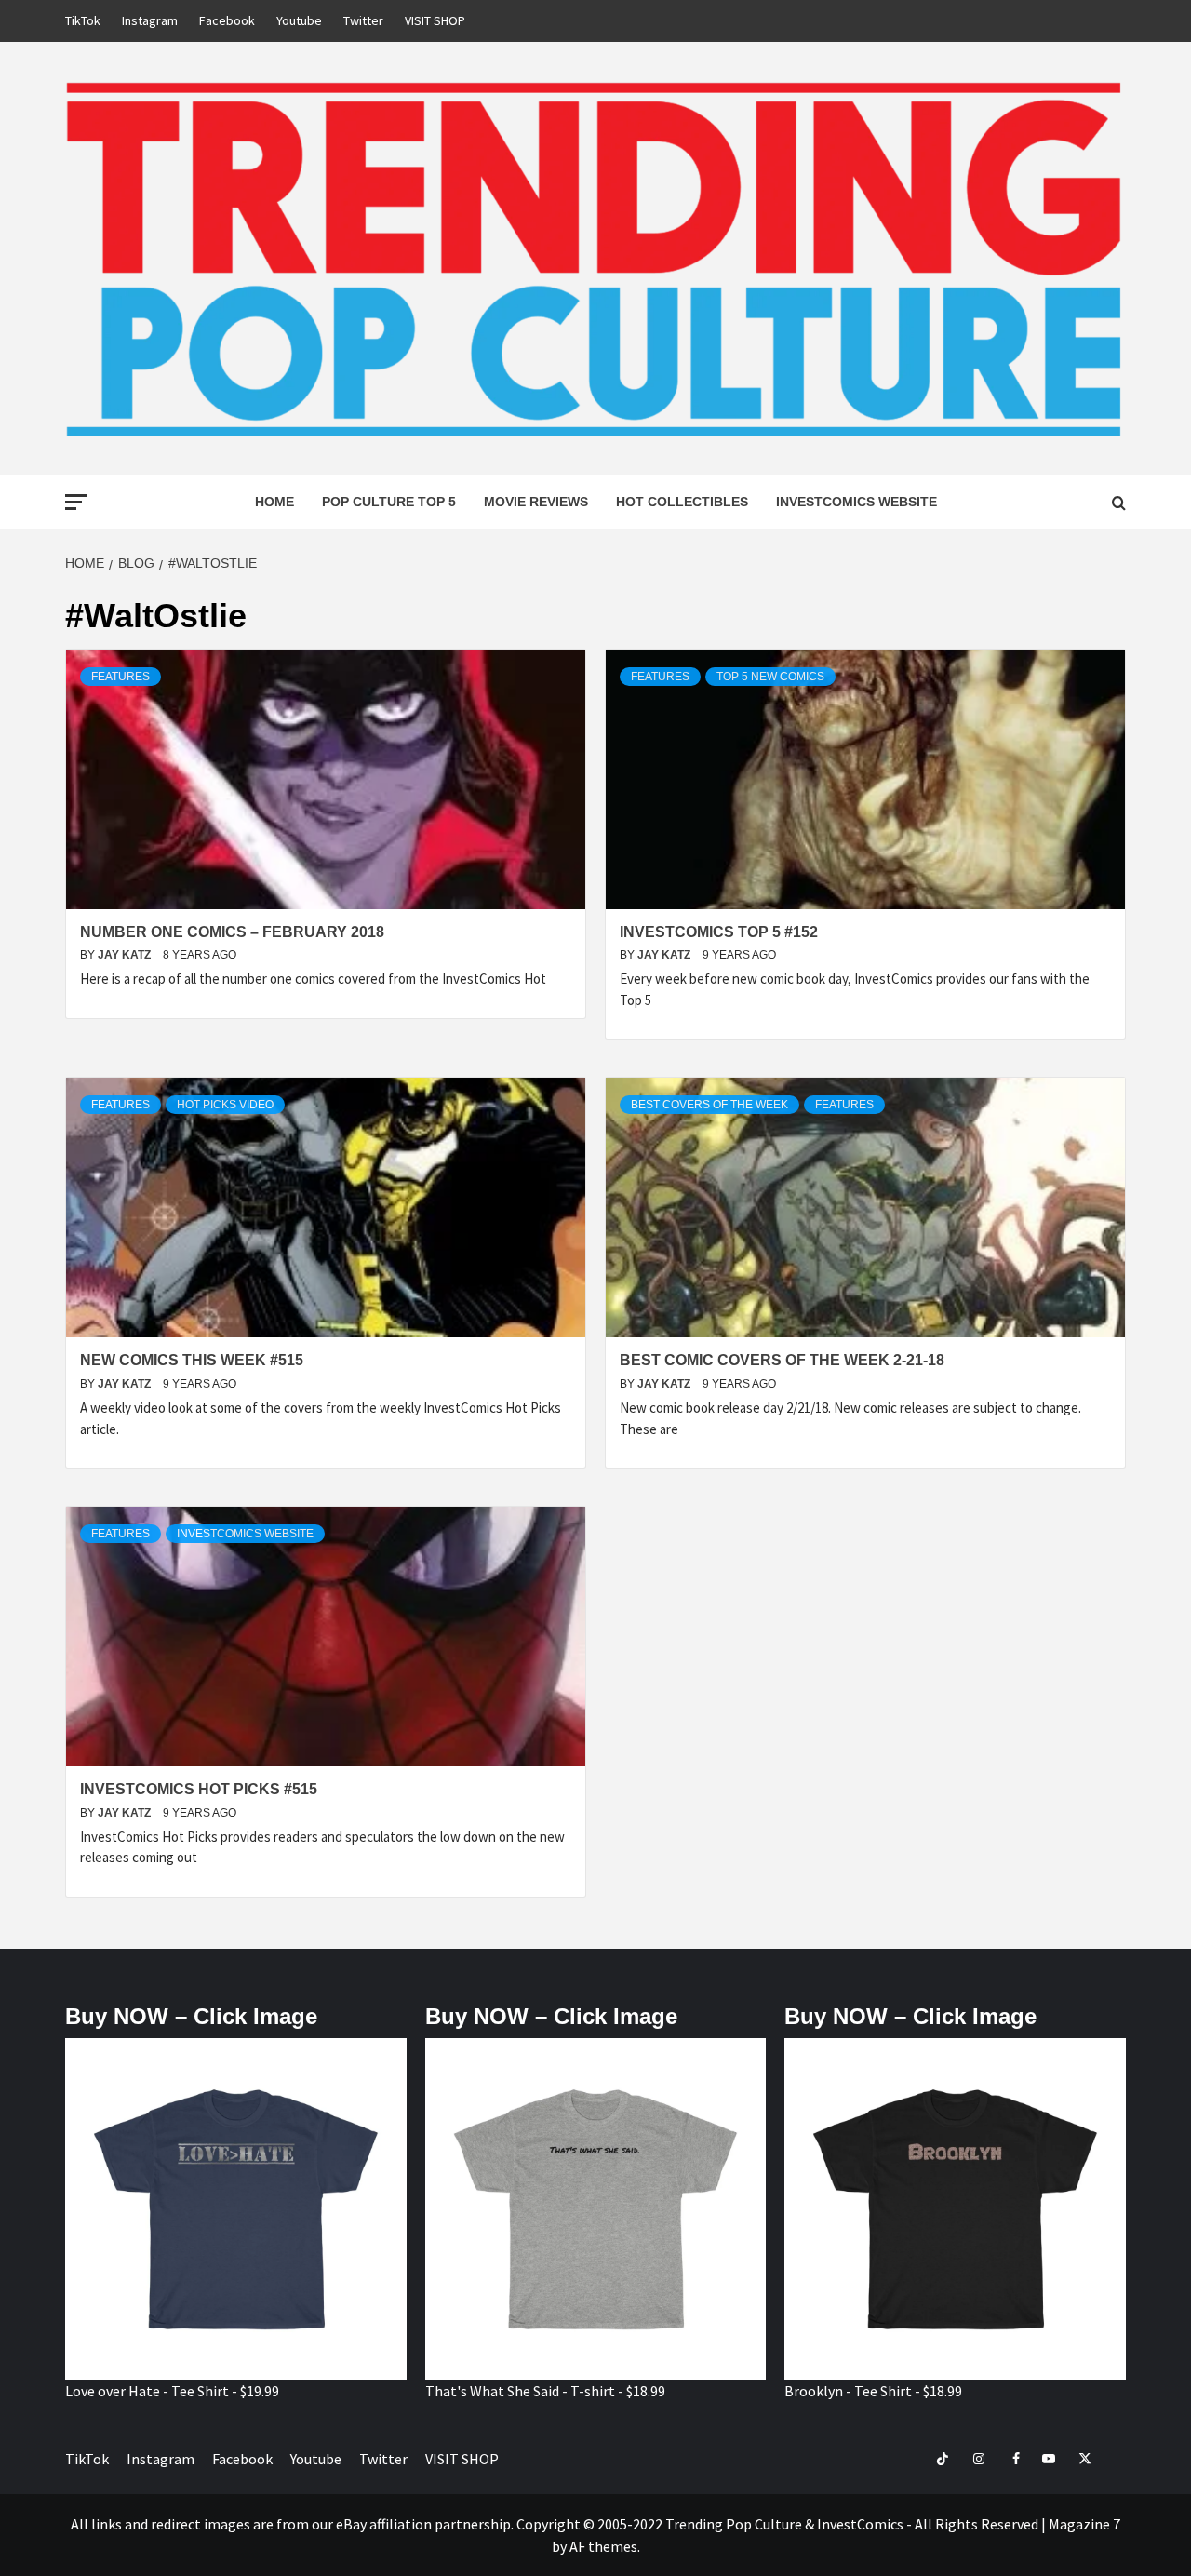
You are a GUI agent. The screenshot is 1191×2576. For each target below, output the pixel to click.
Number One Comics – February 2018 (232, 932)
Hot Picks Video (225, 1105)
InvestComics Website (856, 502)
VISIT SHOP (435, 20)
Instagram (150, 20)
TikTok (83, 20)
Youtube (299, 20)
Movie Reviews (536, 502)
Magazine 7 (1084, 2524)
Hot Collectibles (682, 502)
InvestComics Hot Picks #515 (199, 1789)
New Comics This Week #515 (192, 1360)
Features (120, 677)
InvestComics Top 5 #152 (719, 932)
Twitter (363, 20)
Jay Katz (126, 955)
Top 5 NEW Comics (770, 677)
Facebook (227, 20)
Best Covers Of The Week (709, 1105)
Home (274, 502)
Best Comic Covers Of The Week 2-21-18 (782, 1360)
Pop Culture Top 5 (389, 502)
